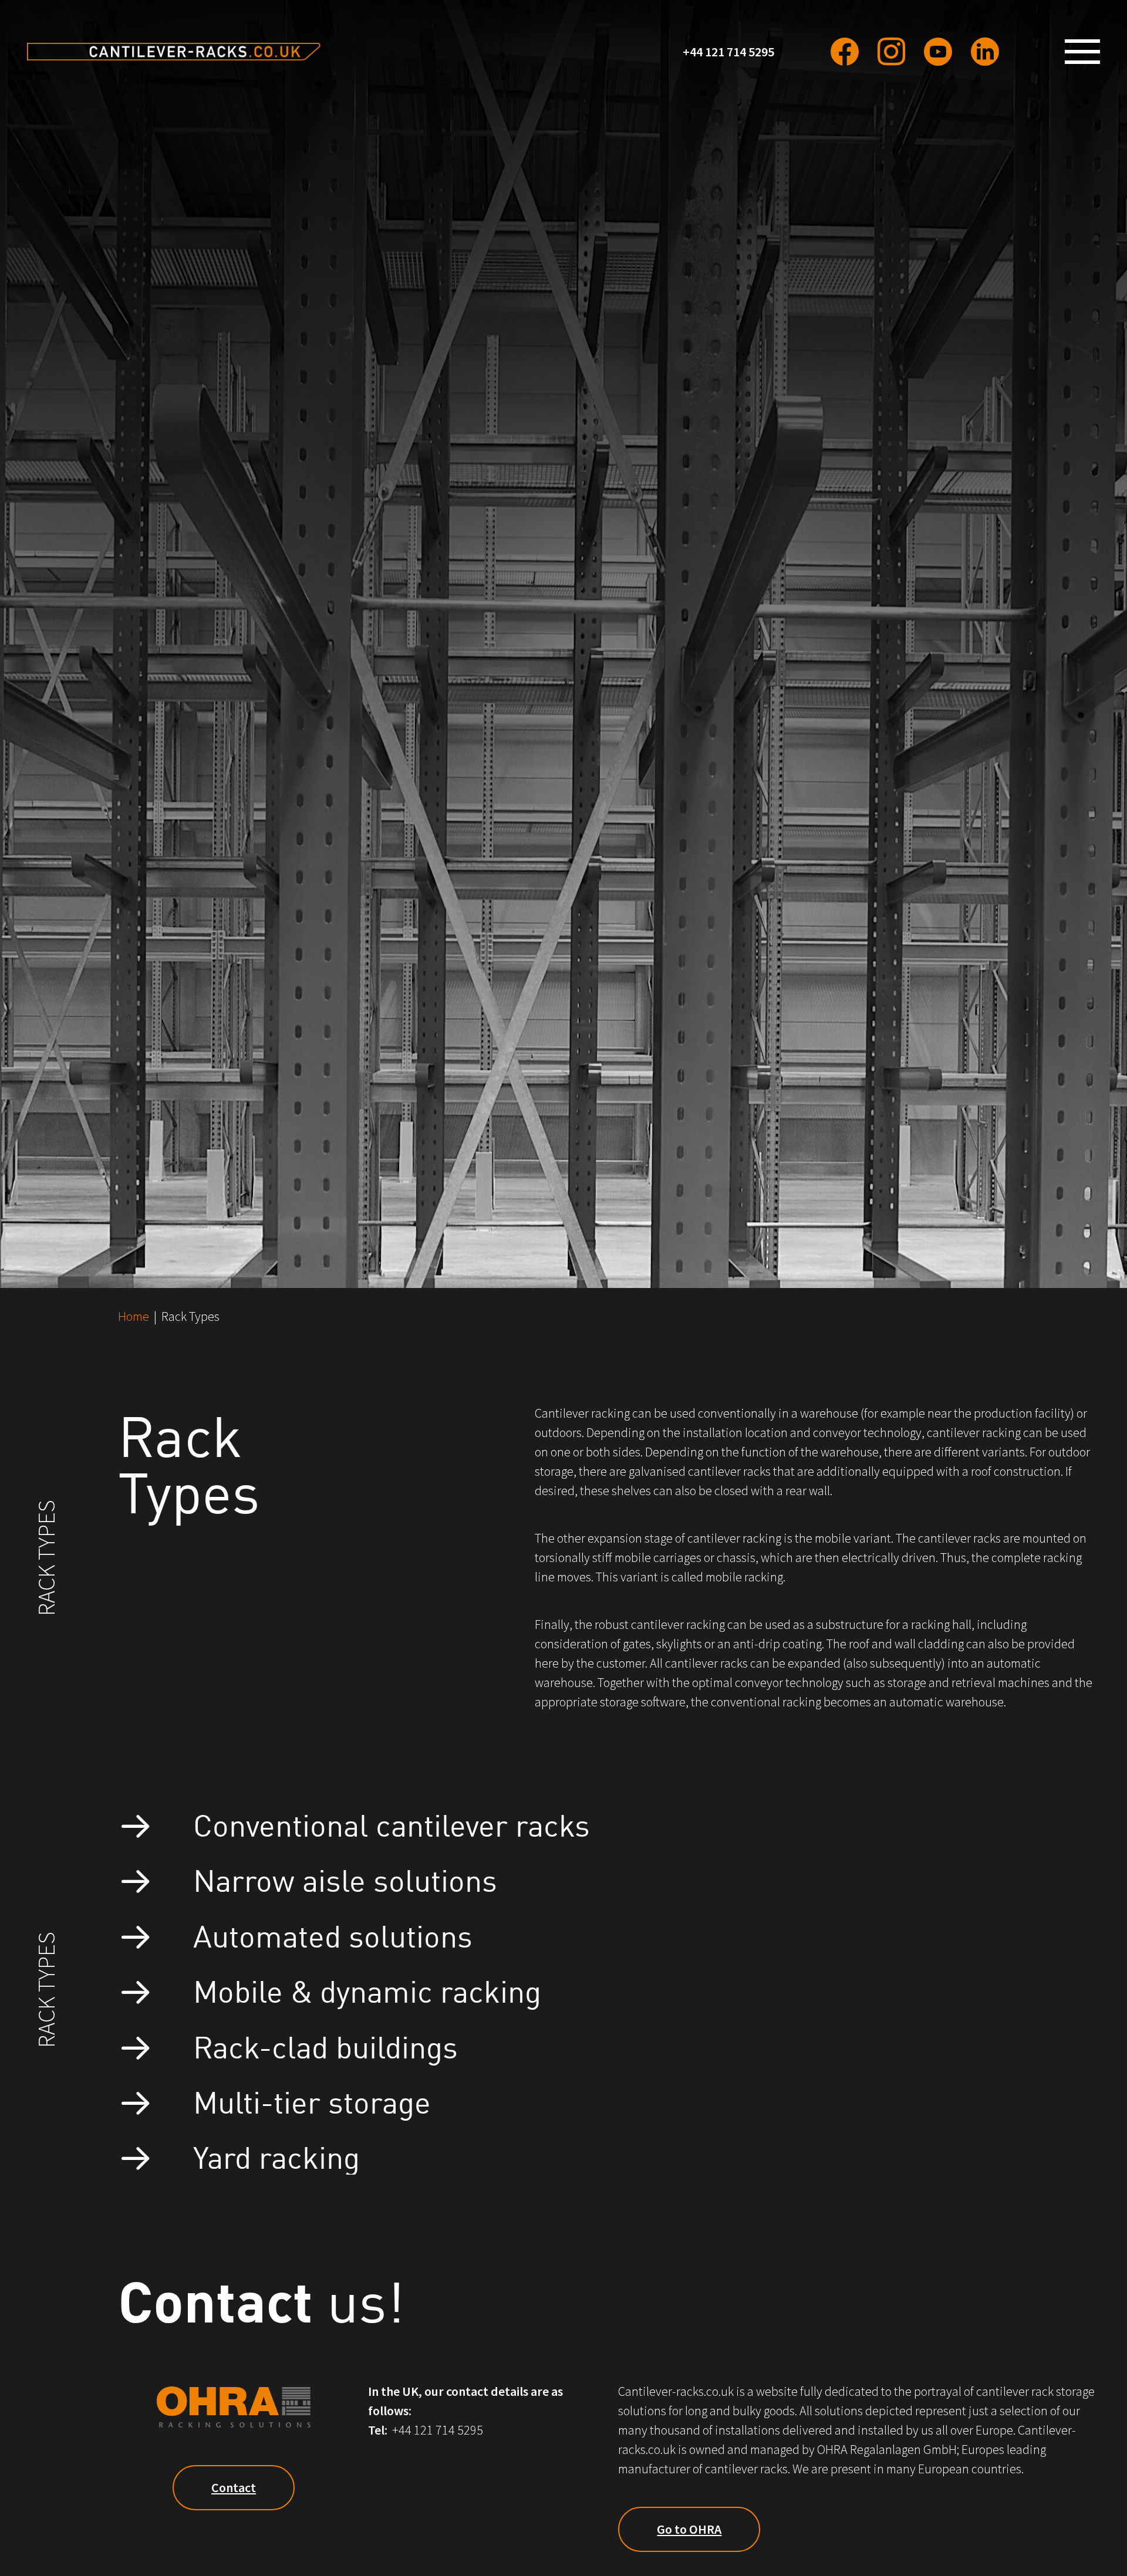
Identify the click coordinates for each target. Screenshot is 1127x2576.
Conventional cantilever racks (392, 1823)
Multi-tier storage (312, 2100)
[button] (1087, 52)
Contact (234, 2487)
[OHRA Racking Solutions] (174, 52)
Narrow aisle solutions (345, 1879)
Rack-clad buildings (325, 2045)
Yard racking (276, 2156)
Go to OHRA (689, 2529)
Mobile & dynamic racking (367, 1990)
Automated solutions (333, 1934)
